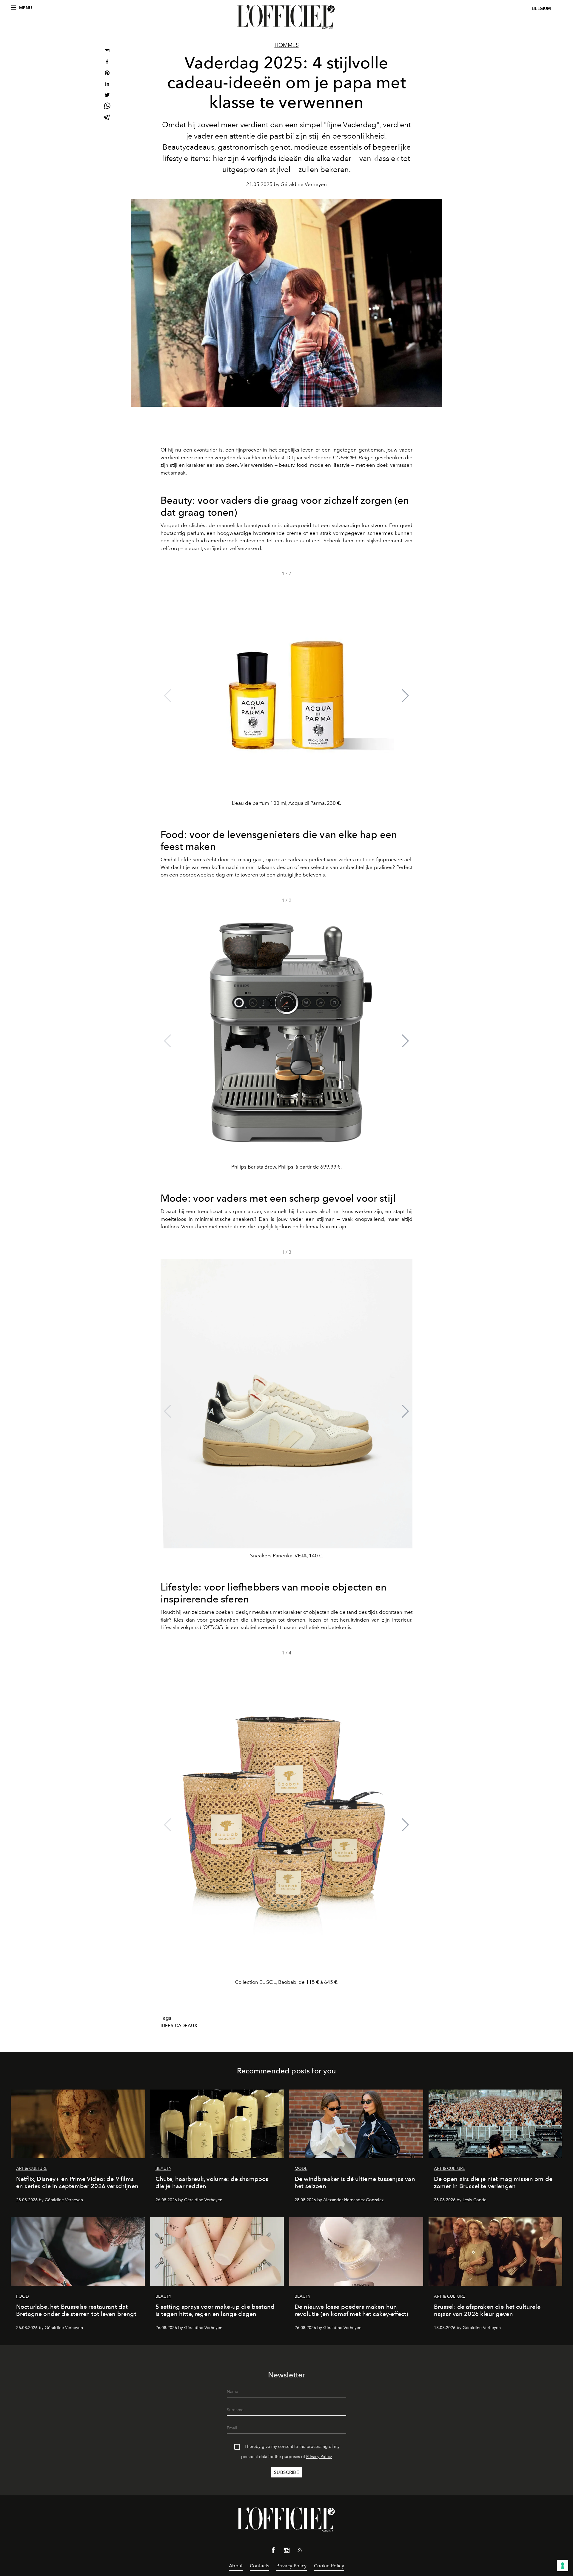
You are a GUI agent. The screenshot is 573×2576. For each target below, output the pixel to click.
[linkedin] (107, 85)
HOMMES (287, 45)
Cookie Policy (329, 2566)
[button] (405, 696)
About (236, 2566)
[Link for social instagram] (286, 2552)
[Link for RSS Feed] (300, 2551)
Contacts (259, 2566)
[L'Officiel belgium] (286, 17)
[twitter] (107, 96)
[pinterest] (107, 74)
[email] (107, 52)
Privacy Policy (319, 2457)
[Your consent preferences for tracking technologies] (563, 2566)
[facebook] (107, 63)
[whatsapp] (107, 107)
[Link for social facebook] (273, 2552)
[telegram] (107, 118)
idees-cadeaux (179, 2026)
